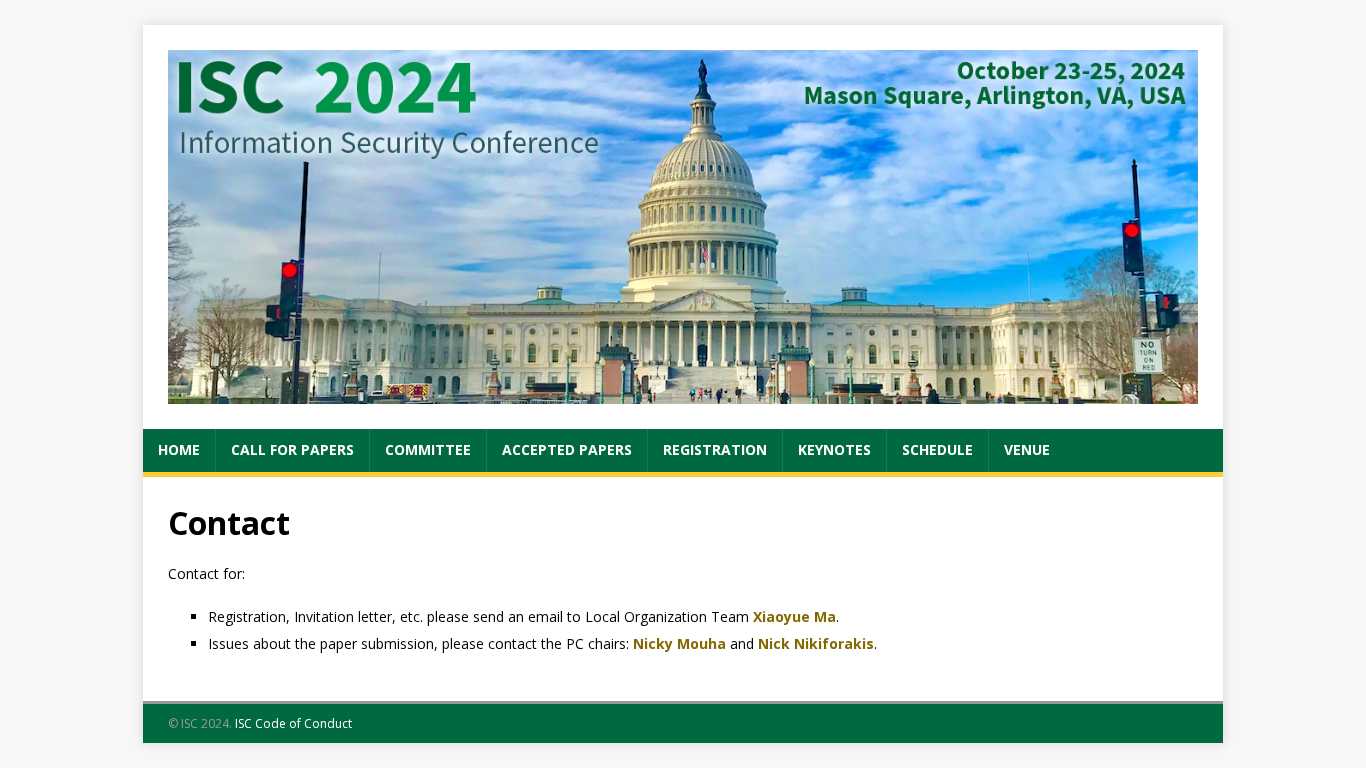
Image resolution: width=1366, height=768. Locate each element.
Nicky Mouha (679, 643)
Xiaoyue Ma (794, 616)
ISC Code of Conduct (293, 723)
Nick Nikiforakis (816, 643)
